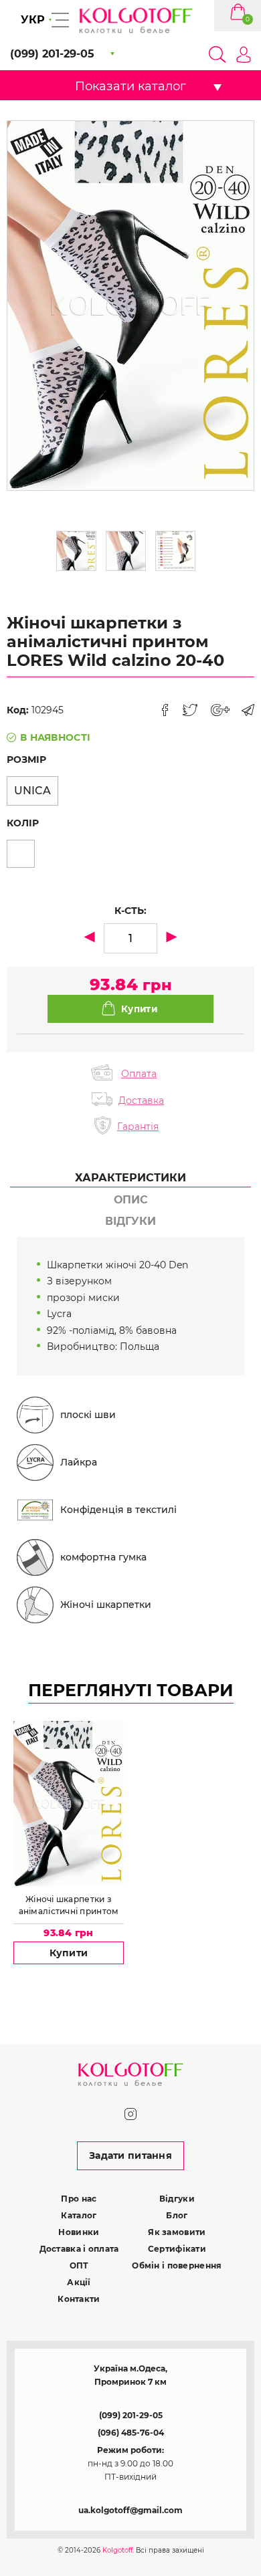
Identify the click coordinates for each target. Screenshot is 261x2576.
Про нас (79, 2199)
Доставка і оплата (79, 2249)
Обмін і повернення (177, 2265)
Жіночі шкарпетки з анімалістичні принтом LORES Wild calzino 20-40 (69, 1905)
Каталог (79, 2215)
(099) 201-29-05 (131, 2415)
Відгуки (177, 2199)
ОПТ (79, 2265)
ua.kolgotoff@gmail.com (130, 2510)
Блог (177, 2215)
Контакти (79, 2299)
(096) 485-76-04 (131, 2433)
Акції (79, 2282)
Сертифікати (177, 2249)
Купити (69, 1953)
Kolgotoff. (118, 2550)
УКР (33, 20)
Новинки (79, 2232)
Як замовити (177, 2232)
